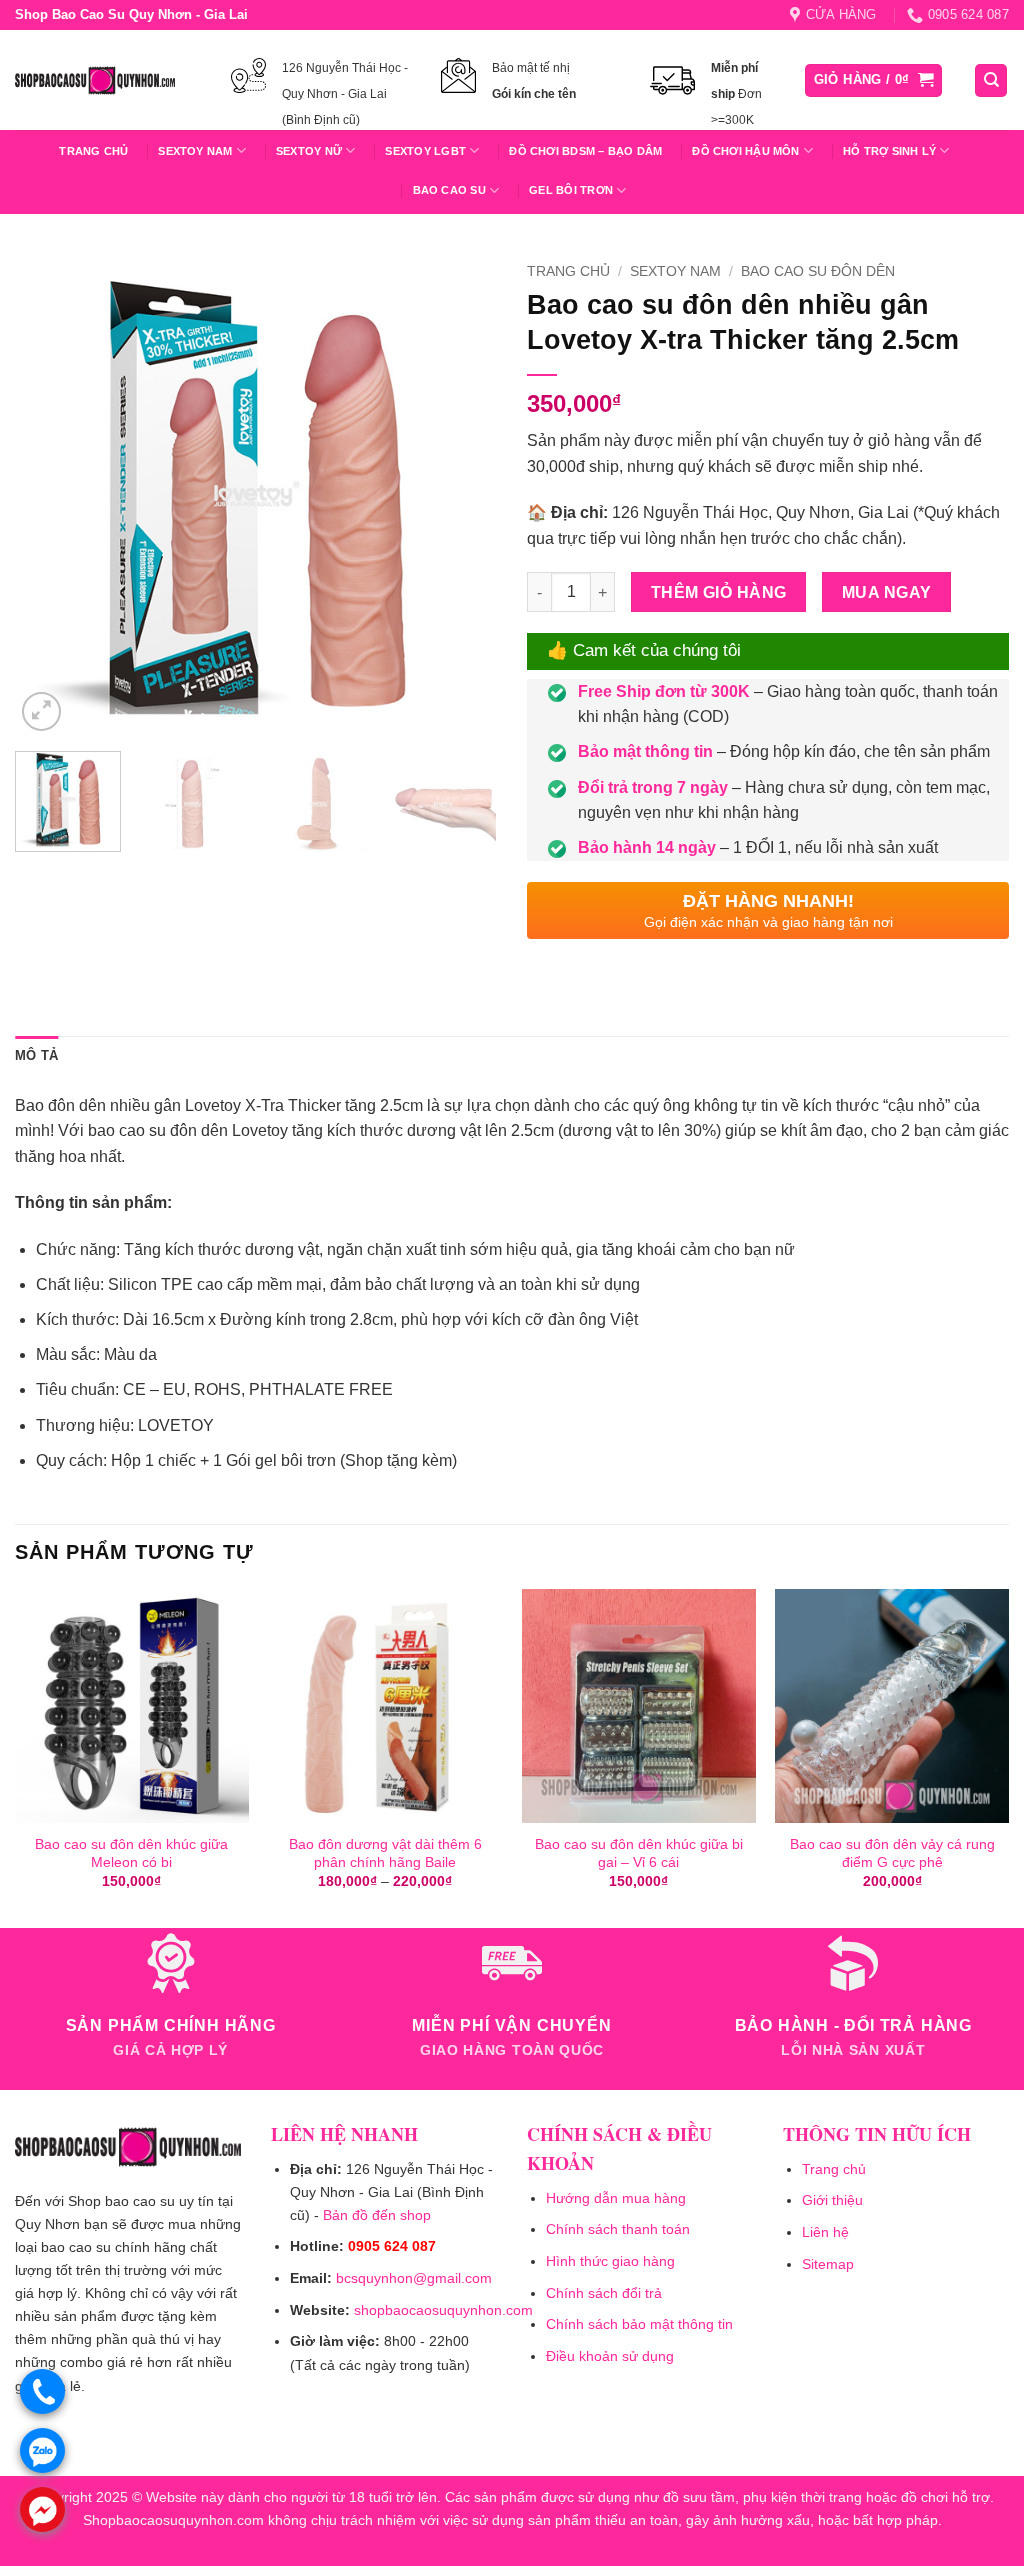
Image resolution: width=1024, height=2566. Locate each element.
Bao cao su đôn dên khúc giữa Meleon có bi (131, 1853)
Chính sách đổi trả (604, 2293)
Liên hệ (825, 2232)
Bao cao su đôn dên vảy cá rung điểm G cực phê (892, 1853)
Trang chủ (93, 151)
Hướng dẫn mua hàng (616, 2198)
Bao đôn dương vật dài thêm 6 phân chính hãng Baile (385, 1853)
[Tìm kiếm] (991, 80)
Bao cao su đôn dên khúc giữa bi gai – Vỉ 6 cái (639, 1853)
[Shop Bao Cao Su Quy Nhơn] (95, 80)
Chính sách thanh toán (618, 2229)
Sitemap (828, 2264)
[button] (874, 80)
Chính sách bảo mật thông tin (639, 2324)
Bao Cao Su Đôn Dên (818, 271)
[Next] (462, 495)
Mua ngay (887, 592)
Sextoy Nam (675, 271)
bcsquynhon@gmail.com (414, 2278)
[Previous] (50, 495)
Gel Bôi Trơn (571, 190)
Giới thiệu (832, 2200)
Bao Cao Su (449, 190)
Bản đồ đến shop (377, 2215)
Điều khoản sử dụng (610, 2356)
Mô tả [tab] (36, 1055)
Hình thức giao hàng (610, 2261)
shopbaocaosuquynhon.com (443, 2310)
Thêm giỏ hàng (719, 592)
